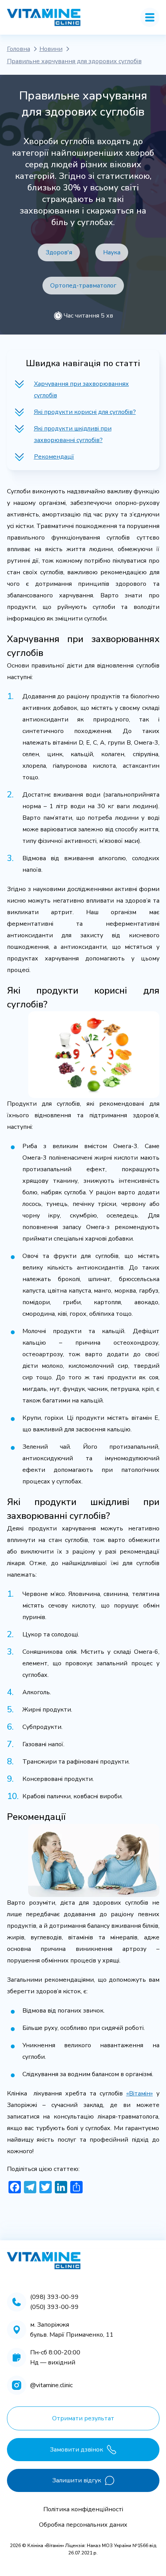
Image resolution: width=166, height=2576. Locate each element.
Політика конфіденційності (83, 2509)
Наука (112, 252)
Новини (51, 49)
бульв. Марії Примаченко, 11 (72, 2335)
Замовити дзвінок (76, 2450)
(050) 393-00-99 (54, 2307)
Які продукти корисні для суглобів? (85, 412)
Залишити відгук (77, 2480)
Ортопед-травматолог (83, 286)
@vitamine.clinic (51, 2385)
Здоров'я (59, 252)
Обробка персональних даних (83, 2525)
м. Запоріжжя (50, 2325)
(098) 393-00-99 (54, 2297)
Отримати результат (83, 2418)
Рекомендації (54, 457)
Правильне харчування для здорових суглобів (74, 61)
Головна (19, 49)
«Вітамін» (140, 2093)
